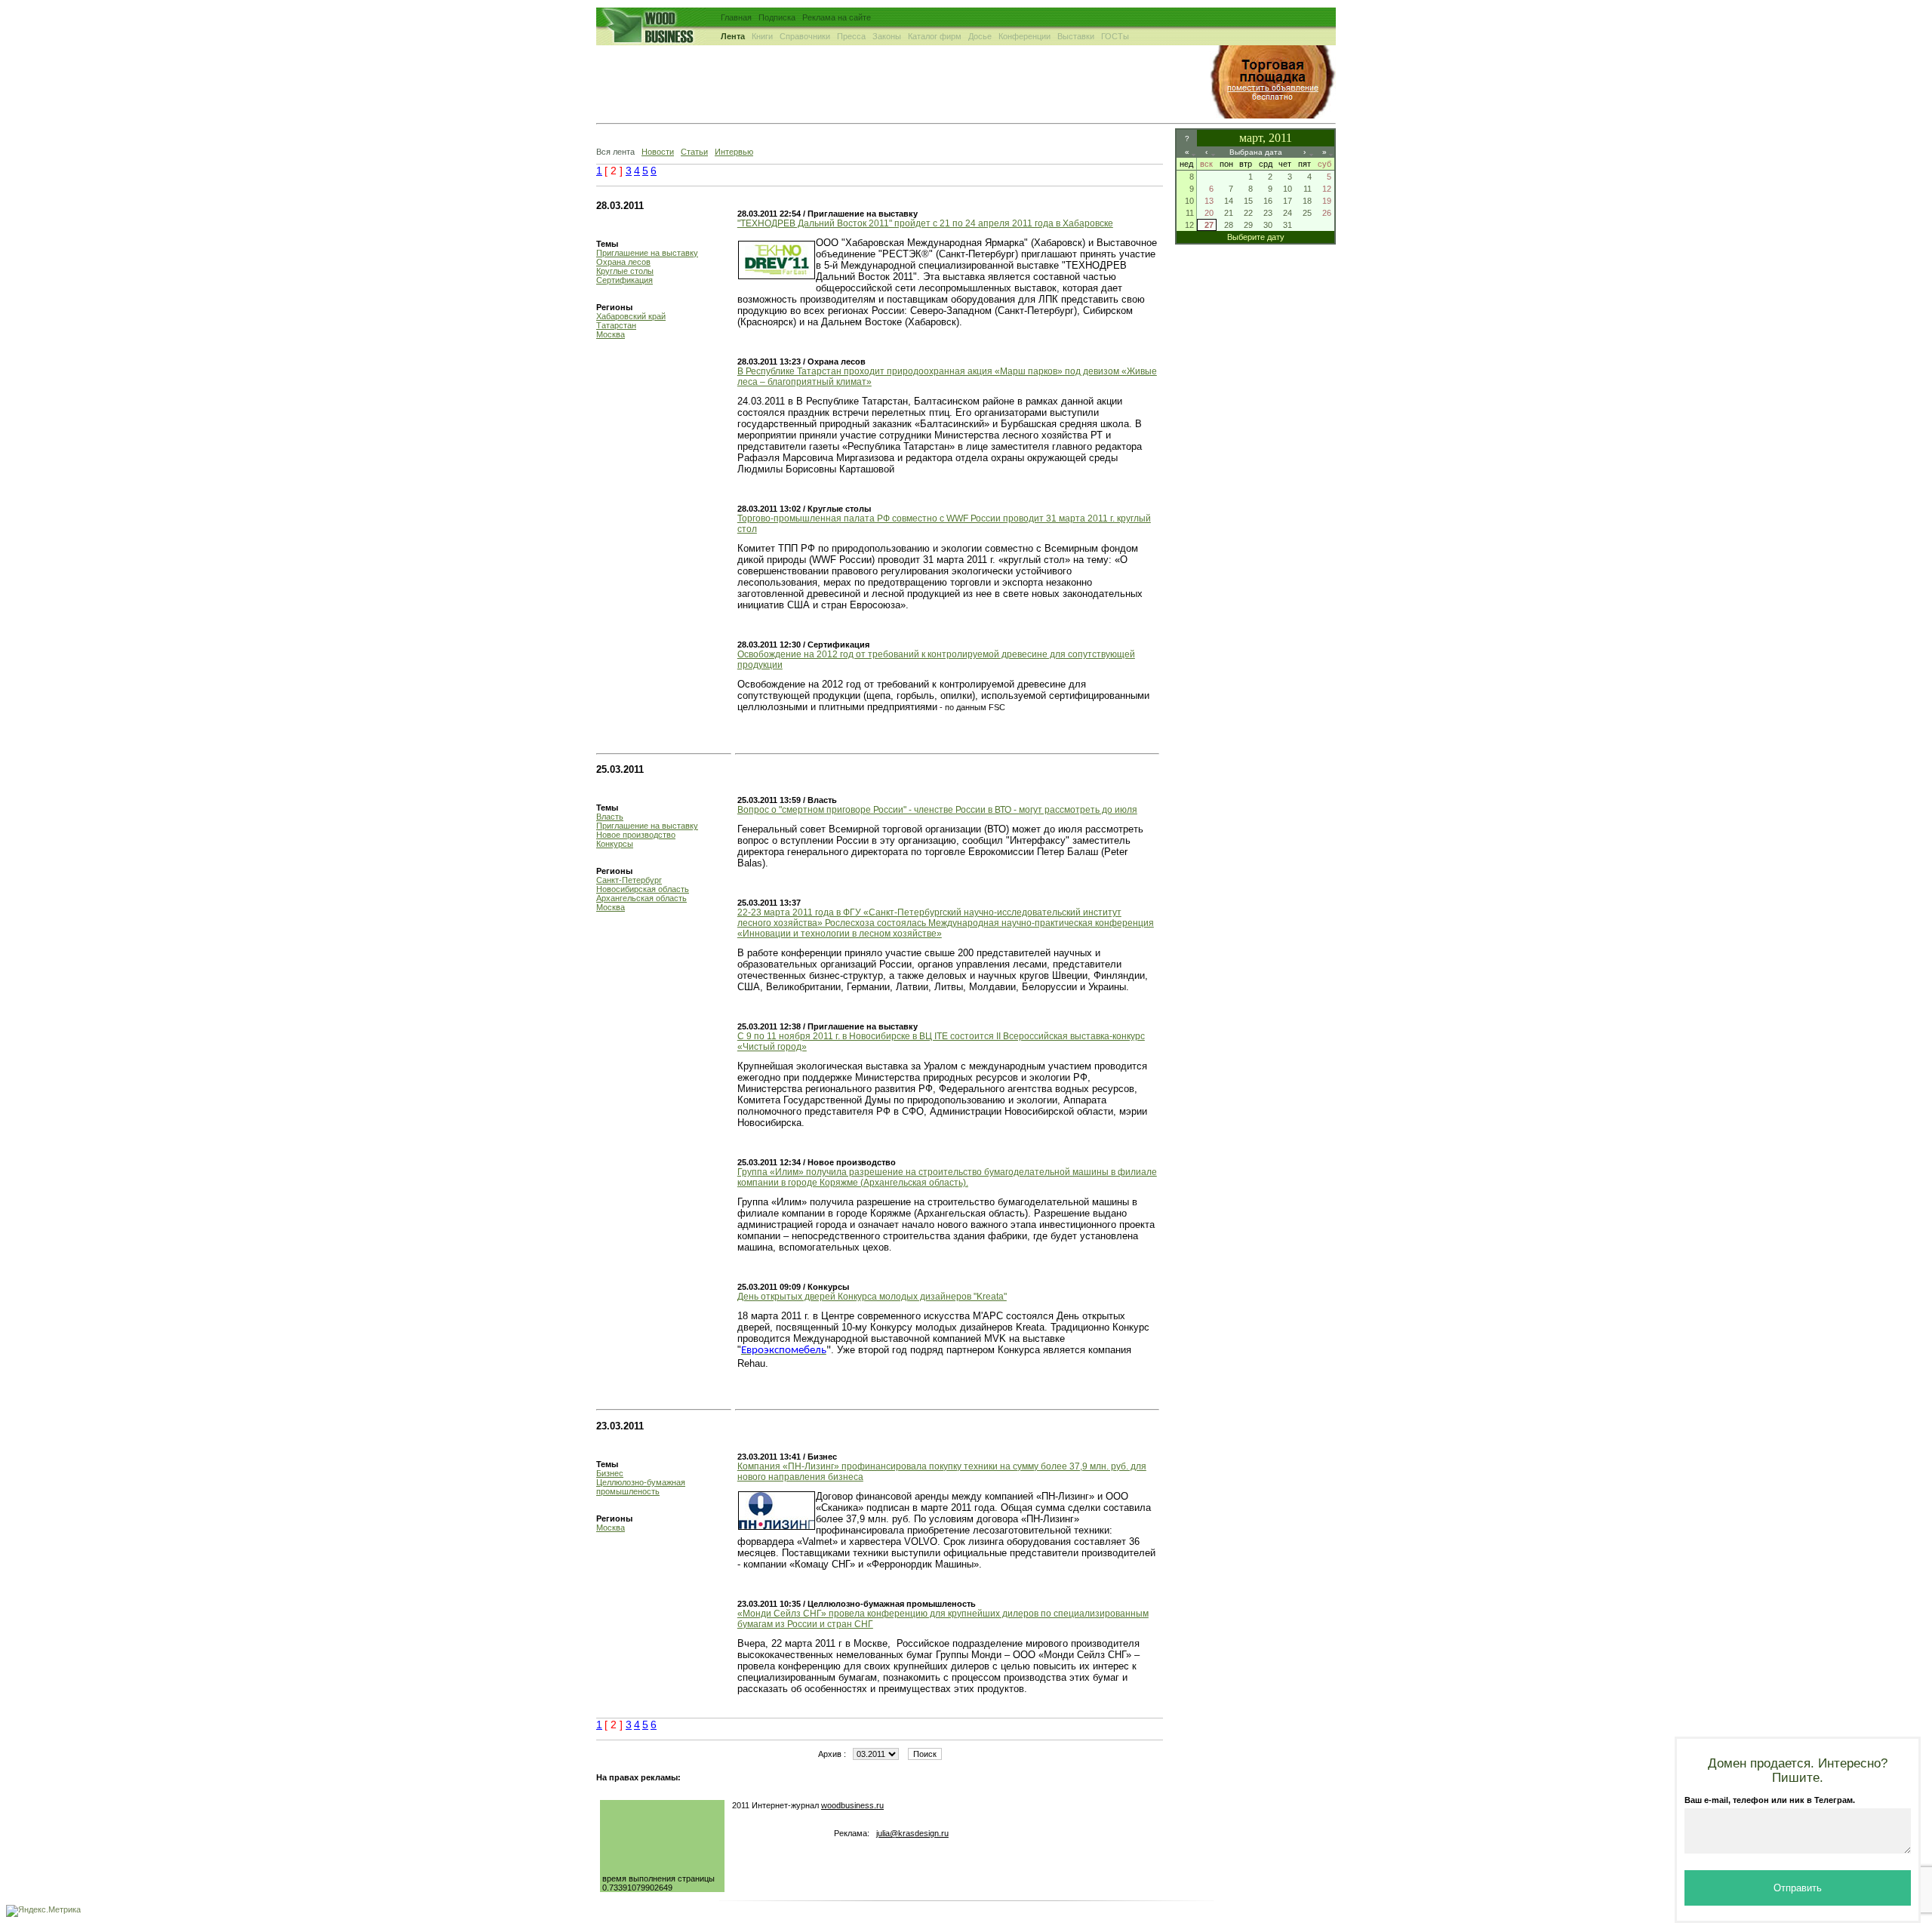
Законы (887, 36)
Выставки (1076, 36)
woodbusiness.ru (852, 1805)
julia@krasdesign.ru (912, 1833)
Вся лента (615, 152)
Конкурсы (615, 844)
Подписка (777, 17)
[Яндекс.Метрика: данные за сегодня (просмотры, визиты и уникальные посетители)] (43, 1911)
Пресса (851, 36)
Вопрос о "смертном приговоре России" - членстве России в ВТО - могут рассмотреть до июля (937, 810)
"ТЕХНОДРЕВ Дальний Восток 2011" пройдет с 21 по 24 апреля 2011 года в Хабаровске (925, 223)
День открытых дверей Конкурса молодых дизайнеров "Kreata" (872, 1297)
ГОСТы (1115, 36)
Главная (736, 17)
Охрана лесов (623, 262)
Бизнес (610, 1473)
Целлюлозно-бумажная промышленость (641, 1487)
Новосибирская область (643, 889)
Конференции (1024, 36)
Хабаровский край (631, 316)
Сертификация (625, 280)
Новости (658, 152)
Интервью (734, 152)
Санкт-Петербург (629, 880)
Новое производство (636, 835)
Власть (610, 817)
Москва (611, 334)
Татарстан (616, 325)
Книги (762, 36)
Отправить (1798, 1888)
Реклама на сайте (837, 17)
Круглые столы (625, 271)
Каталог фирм (935, 36)
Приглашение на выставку (647, 253)
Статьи (694, 152)
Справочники (805, 36)
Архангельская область (641, 898)
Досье (980, 36)
